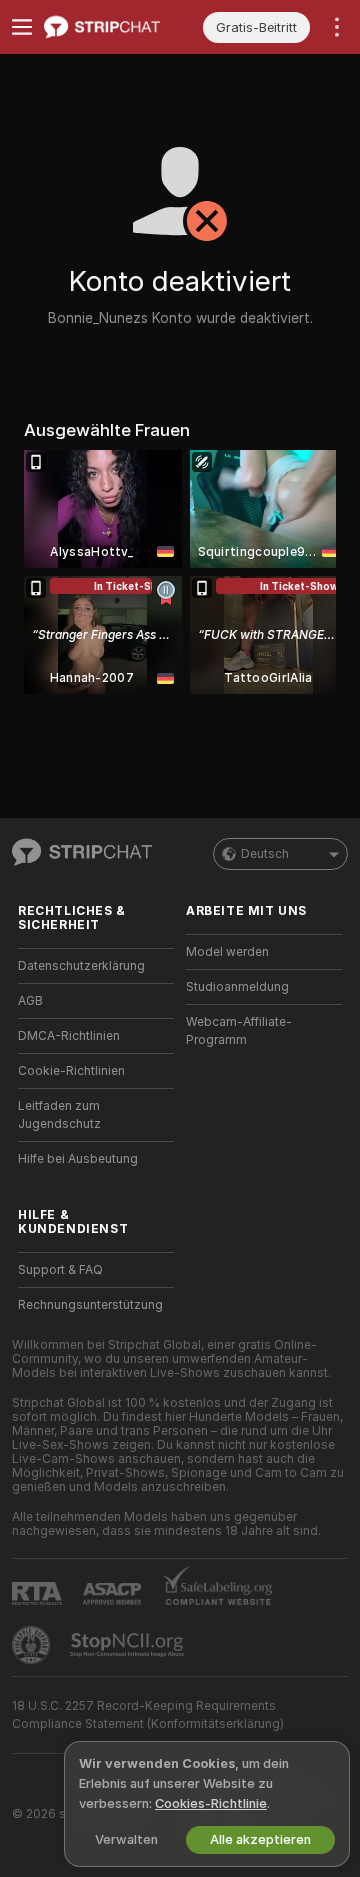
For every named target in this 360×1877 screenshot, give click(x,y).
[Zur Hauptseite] (112, 27)
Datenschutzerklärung (81, 966)
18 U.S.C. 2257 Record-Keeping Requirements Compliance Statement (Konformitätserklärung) (148, 1715)
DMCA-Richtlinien (69, 1036)
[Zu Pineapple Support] (33, 1645)
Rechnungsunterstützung (90, 1305)
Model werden (227, 952)
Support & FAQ (60, 1270)
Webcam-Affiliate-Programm (239, 1031)
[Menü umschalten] (22, 27)
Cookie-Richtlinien (71, 1071)
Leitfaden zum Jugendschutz (59, 1115)
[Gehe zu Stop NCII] (129, 1645)
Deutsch (265, 854)
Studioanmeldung (237, 987)
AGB (30, 1001)
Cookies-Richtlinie (211, 1803)
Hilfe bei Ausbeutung (78, 1159)
